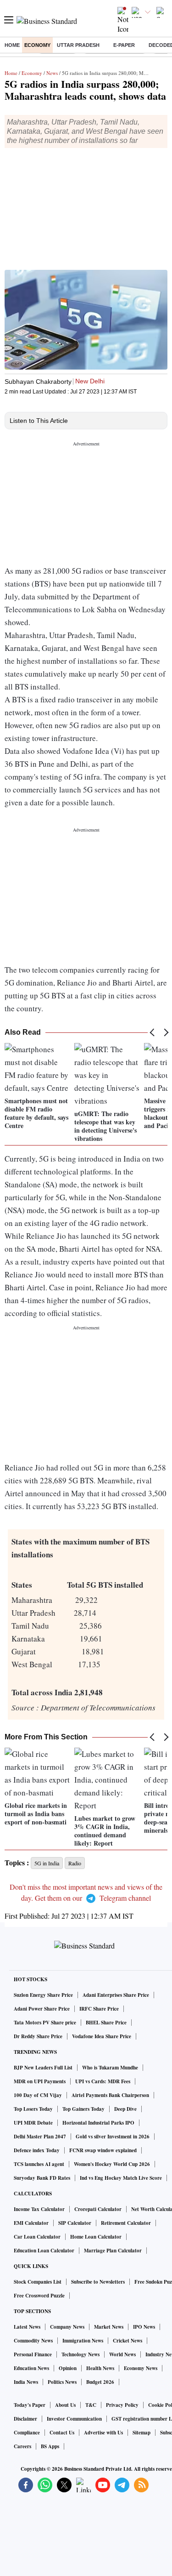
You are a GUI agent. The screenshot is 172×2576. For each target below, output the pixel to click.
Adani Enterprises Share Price (116, 1995)
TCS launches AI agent (39, 2164)
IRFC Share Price (99, 2009)
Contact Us (62, 2433)
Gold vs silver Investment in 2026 (113, 2137)
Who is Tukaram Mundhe (110, 2068)
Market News (109, 2327)
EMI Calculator (31, 2223)
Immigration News (83, 2341)
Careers (22, 2446)
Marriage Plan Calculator (113, 2251)
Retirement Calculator (126, 2223)
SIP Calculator (75, 2223)
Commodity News (33, 2341)
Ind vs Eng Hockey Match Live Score (121, 2178)
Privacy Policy (122, 2405)
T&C (91, 2405)
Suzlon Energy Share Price (43, 1995)
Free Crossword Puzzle (39, 2296)
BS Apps (50, 2446)
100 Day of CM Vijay (38, 2095)
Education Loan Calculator (44, 2251)
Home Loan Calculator (96, 2237)
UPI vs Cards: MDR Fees (103, 2081)
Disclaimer (25, 2419)
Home (12, 45)
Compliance (27, 2433)
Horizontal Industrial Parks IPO (98, 2123)
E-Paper (124, 45)
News (52, 73)
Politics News (62, 2382)
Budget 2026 (100, 2382)
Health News (100, 2368)
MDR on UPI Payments (40, 2081)
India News (26, 2382)
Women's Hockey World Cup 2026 (112, 2164)
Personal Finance (33, 2354)
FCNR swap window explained (103, 2150)
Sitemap (141, 2433)
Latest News (27, 2327)
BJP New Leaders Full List (43, 2068)
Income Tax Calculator (39, 2209)
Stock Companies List (38, 2282)
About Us (65, 2405)
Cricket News (128, 2341)
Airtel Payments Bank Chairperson (110, 2095)
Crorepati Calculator (98, 2209)
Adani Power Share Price (42, 2009)
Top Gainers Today (83, 2109)
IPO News (144, 2327)
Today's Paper (30, 2405)
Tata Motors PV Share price (45, 2023)
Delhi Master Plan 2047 (40, 2137)
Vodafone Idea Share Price (102, 2036)
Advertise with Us (103, 2433)
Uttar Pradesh (78, 45)
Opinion (68, 2368)
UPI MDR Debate (33, 2123)
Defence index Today (37, 2150)
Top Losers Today (33, 2109)
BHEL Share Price (106, 2023)
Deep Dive (125, 2109)
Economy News (141, 2368)
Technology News (80, 2354)
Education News (31, 2368)
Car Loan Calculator (37, 2237)
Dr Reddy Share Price (38, 2036)
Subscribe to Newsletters (98, 2282)
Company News (67, 2327)
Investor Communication (74, 2419)
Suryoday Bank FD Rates (42, 2178)
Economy (37, 45)
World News (122, 2354)
